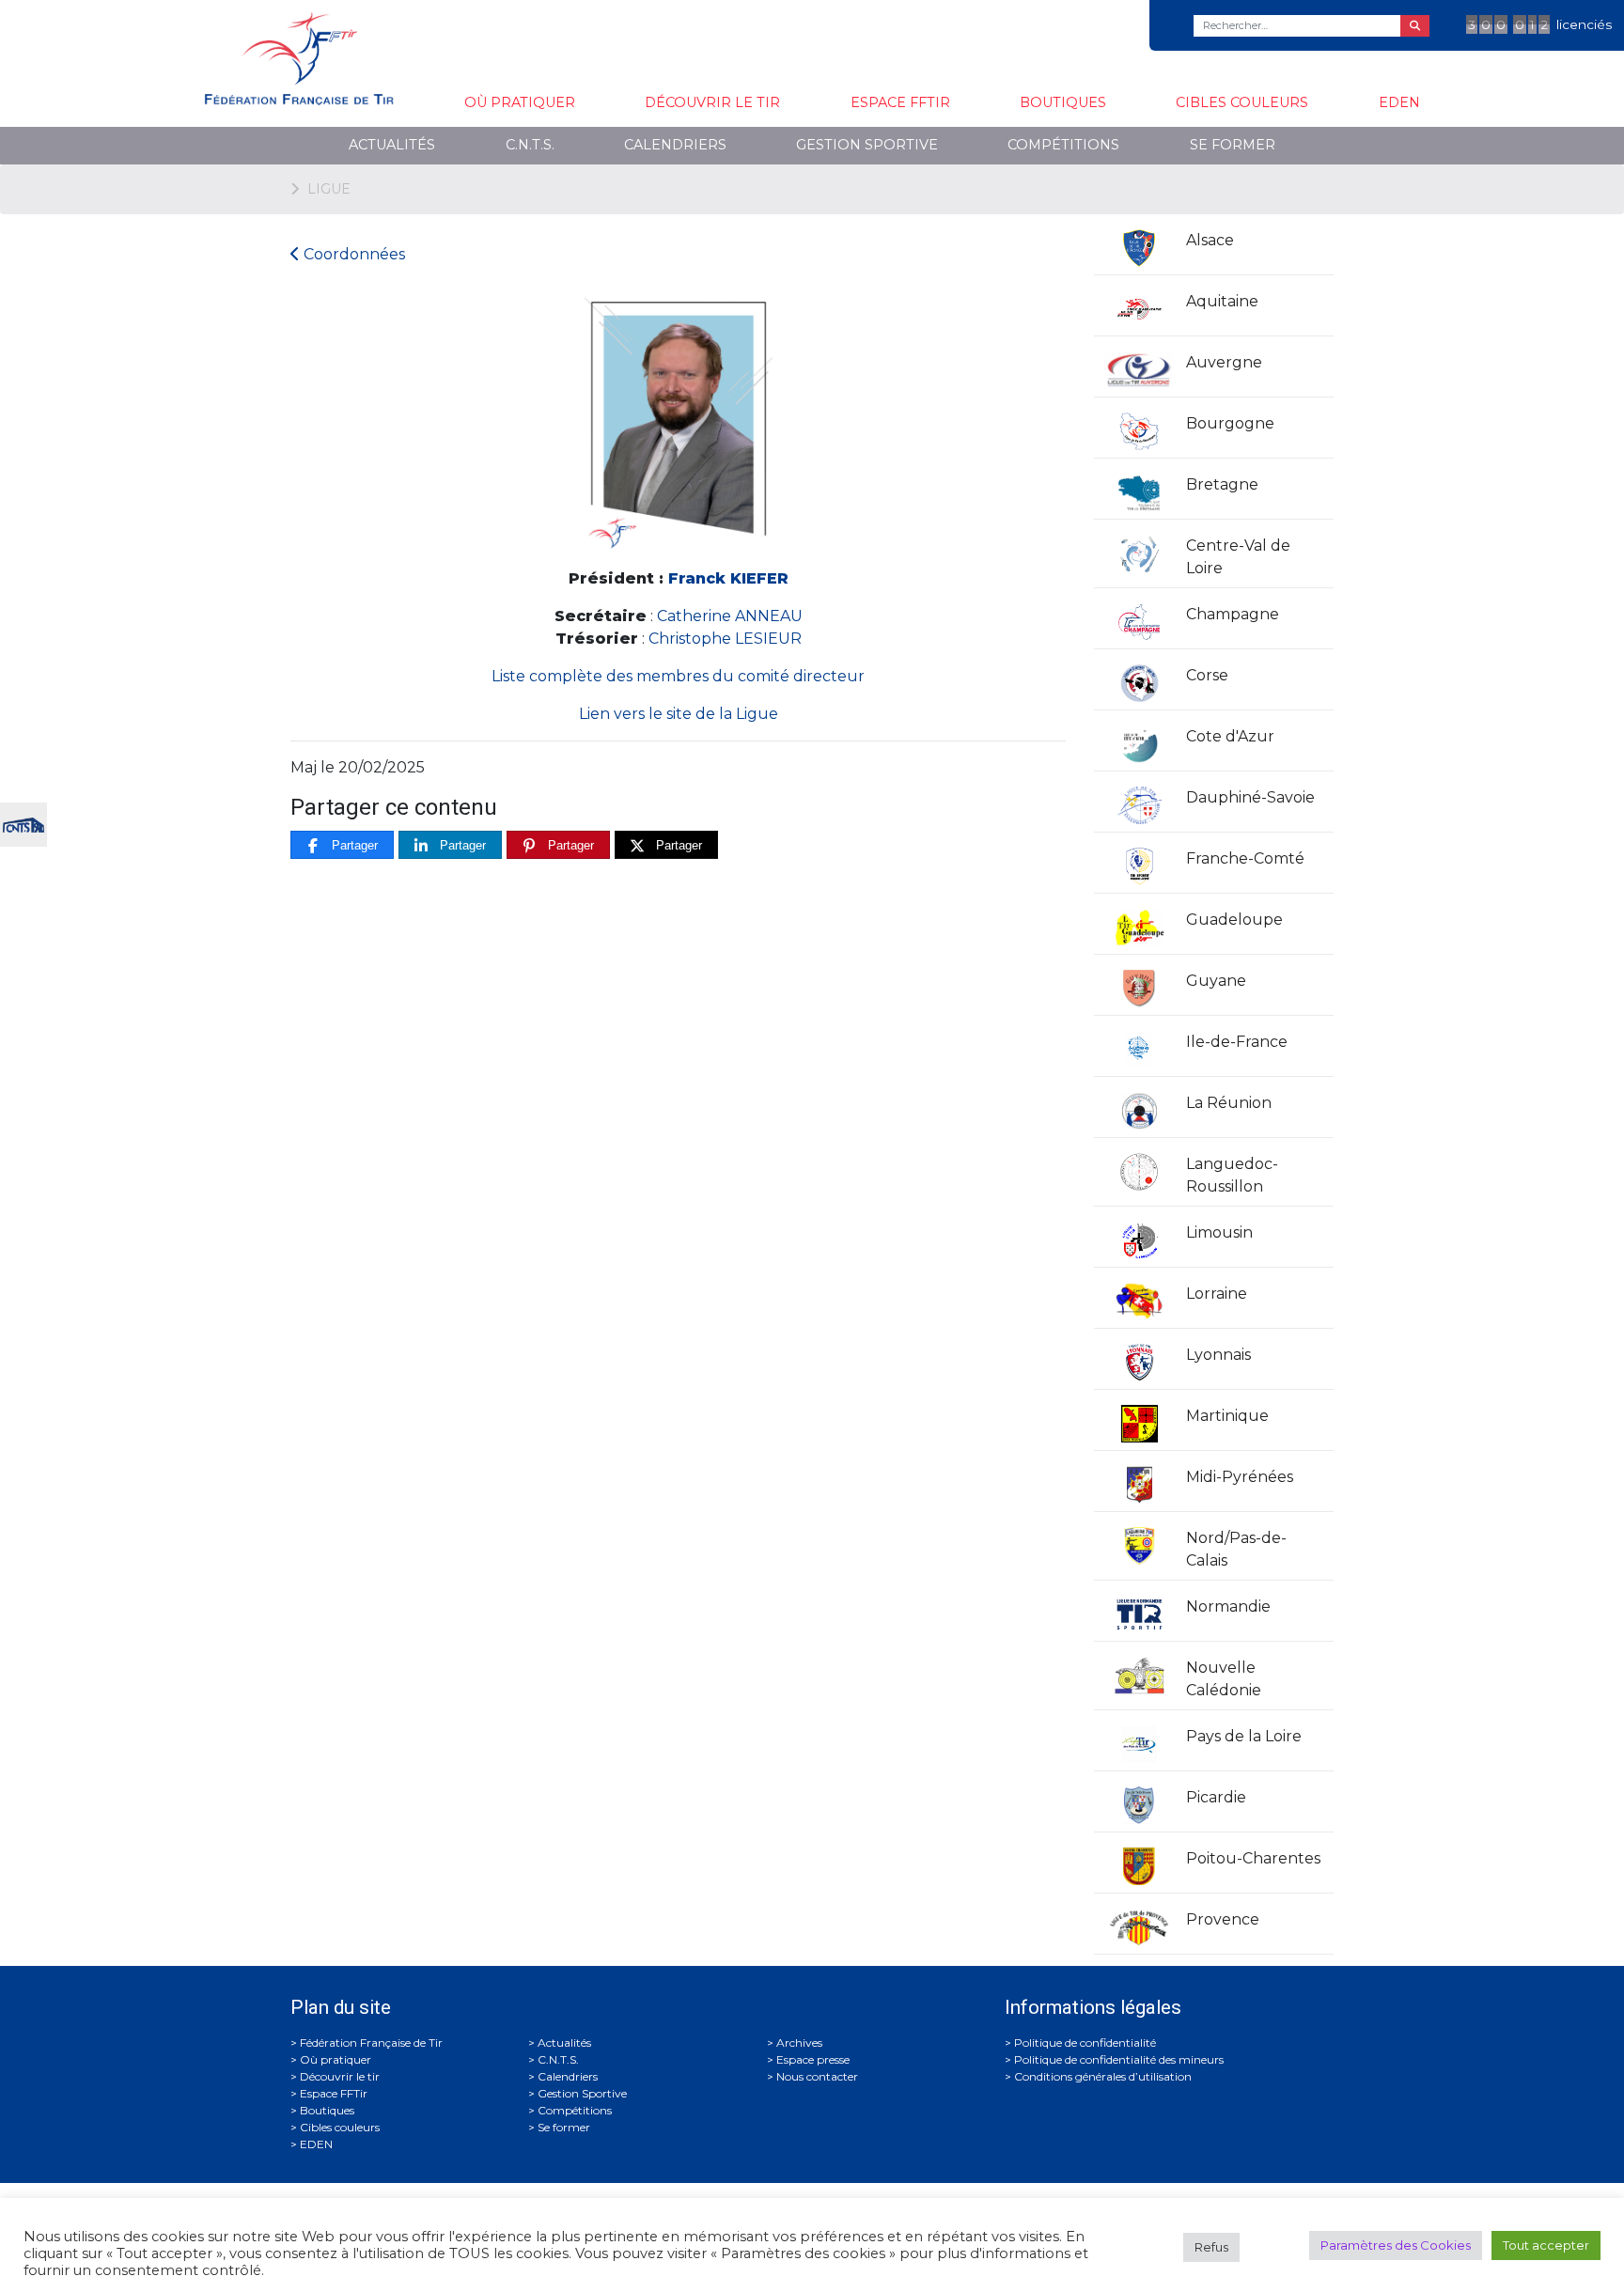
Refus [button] (1211, 2247)
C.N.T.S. (530, 145)
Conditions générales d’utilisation (1103, 2076)
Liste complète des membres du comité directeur (678, 676)
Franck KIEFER (728, 578)
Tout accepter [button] (1546, 2245)
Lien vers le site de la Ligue (679, 714)
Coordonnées (352, 254)
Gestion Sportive (867, 145)
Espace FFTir (900, 102)
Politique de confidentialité (1085, 2043)
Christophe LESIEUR (725, 639)
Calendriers (675, 145)
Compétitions (1063, 145)
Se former (1233, 145)
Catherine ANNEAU (730, 616)
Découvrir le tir (712, 102)
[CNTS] (23, 823)
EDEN (1399, 102)
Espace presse (813, 2059)
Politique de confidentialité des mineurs (1119, 2059)
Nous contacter (817, 2076)
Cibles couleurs (1242, 102)
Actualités (392, 145)
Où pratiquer (520, 102)
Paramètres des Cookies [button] (1396, 2245)
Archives (799, 2043)
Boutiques (1063, 102)
